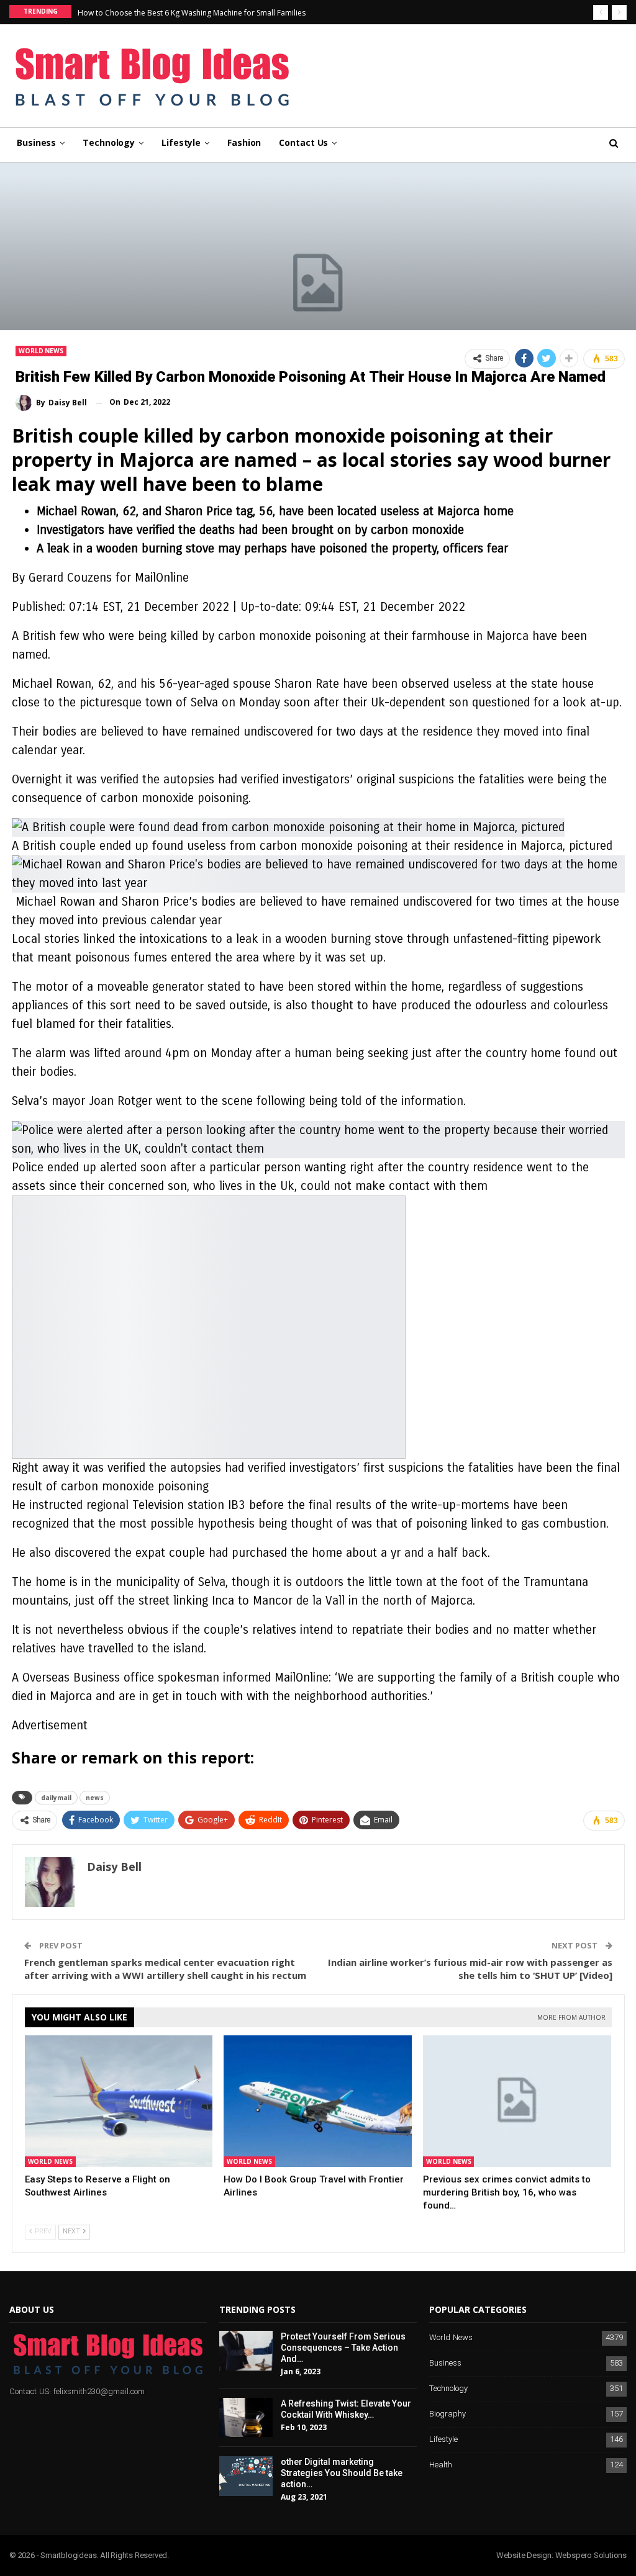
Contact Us (303, 142)
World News (41, 351)
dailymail (56, 1798)
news (95, 1798)
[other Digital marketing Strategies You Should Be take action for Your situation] (246, 2476)
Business (36, 142)
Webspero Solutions (591, 2555)
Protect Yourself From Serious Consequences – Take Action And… (343, 2348)
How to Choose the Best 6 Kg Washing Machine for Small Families (192, 13)
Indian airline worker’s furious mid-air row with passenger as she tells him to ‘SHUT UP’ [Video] (470, 1969)
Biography (447, 2414)
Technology (109, 142)
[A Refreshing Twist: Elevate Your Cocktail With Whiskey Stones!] (246, 2418)
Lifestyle (181, 142)
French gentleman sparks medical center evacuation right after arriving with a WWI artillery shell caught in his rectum (165, 1969)
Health (441, 2465)
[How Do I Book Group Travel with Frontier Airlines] (318, 2101)
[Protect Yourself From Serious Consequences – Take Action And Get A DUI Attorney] (246, 2351)
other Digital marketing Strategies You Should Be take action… (342, 2473)
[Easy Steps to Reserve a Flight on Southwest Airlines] (119, 2101)
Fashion (244, 142)
